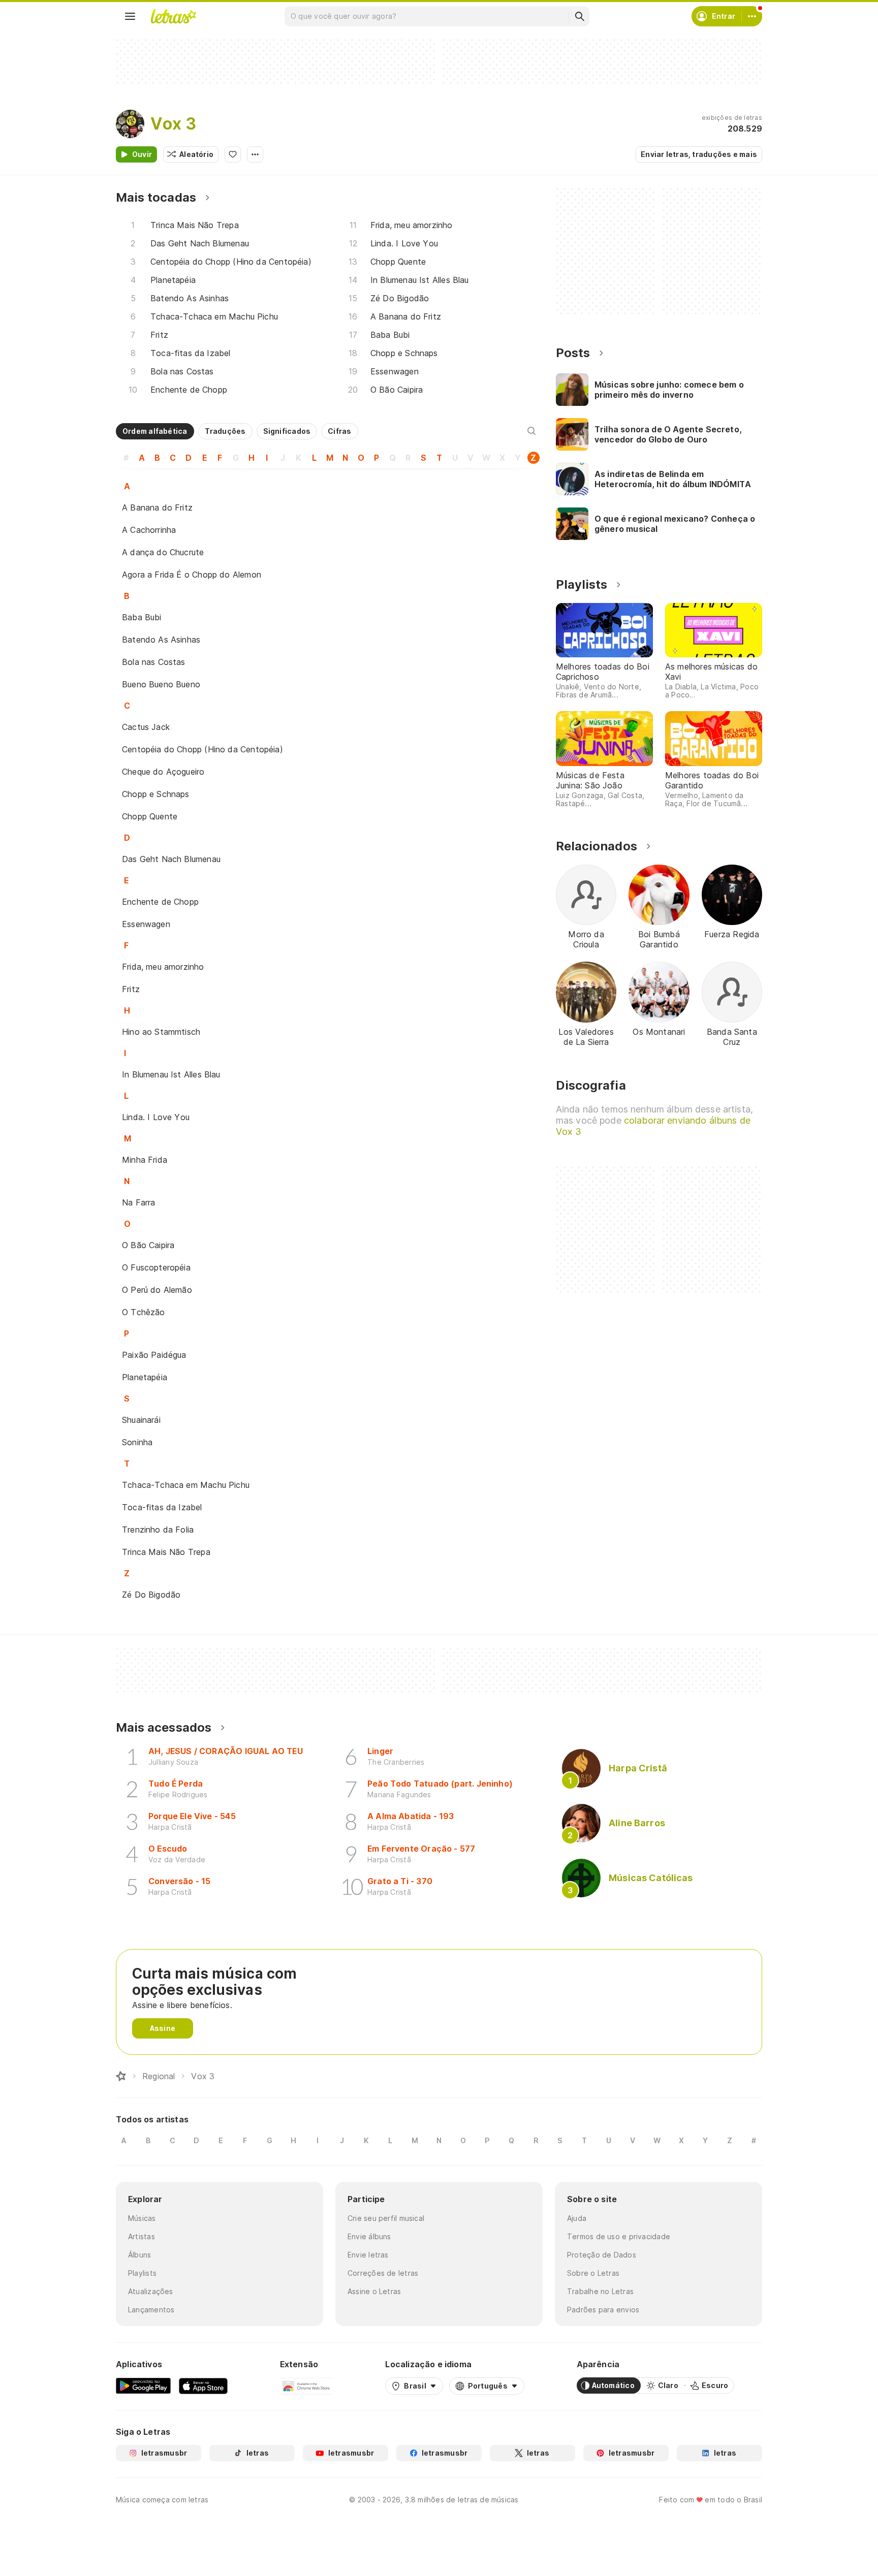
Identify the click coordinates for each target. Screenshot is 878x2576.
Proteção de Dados (602, 2255)
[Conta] (752, 16)
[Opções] (255, 154)
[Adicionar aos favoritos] (233, 154)
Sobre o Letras (593, 2273)
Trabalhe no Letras (600, 2291)
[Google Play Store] (143, 2386)
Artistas (142, 2236)
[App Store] (203, 2386)
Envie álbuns (369, 2236)
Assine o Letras (374, 2291)
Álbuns (139, 2255)
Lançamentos (151, 2310)
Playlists (142, 2273)
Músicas (142, 2218)
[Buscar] (579, 16)
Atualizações (151, 2291)
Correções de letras (383, 2273)
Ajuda (577, 2218)
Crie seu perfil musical (386, 2218)
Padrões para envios (603, 2310)
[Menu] (130, 16)
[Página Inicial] (121, 2076)
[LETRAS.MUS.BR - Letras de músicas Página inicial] (173, 16)
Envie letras (368, 2255)
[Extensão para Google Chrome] (307, 2386)
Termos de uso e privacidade (619, 2236)
